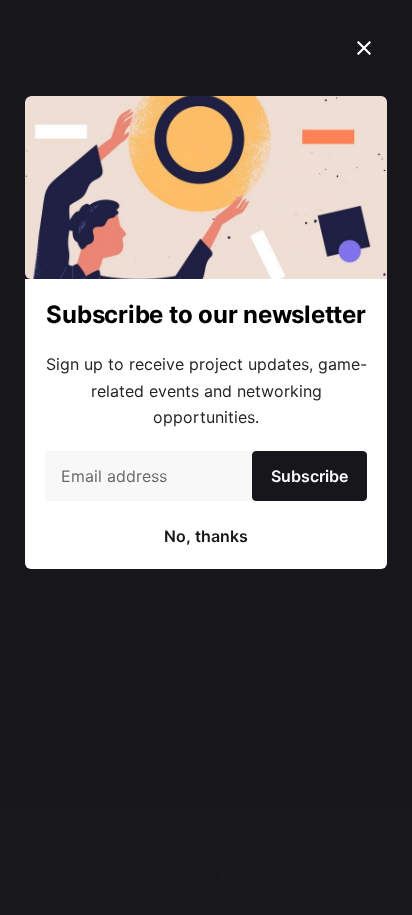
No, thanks (206, 536)
